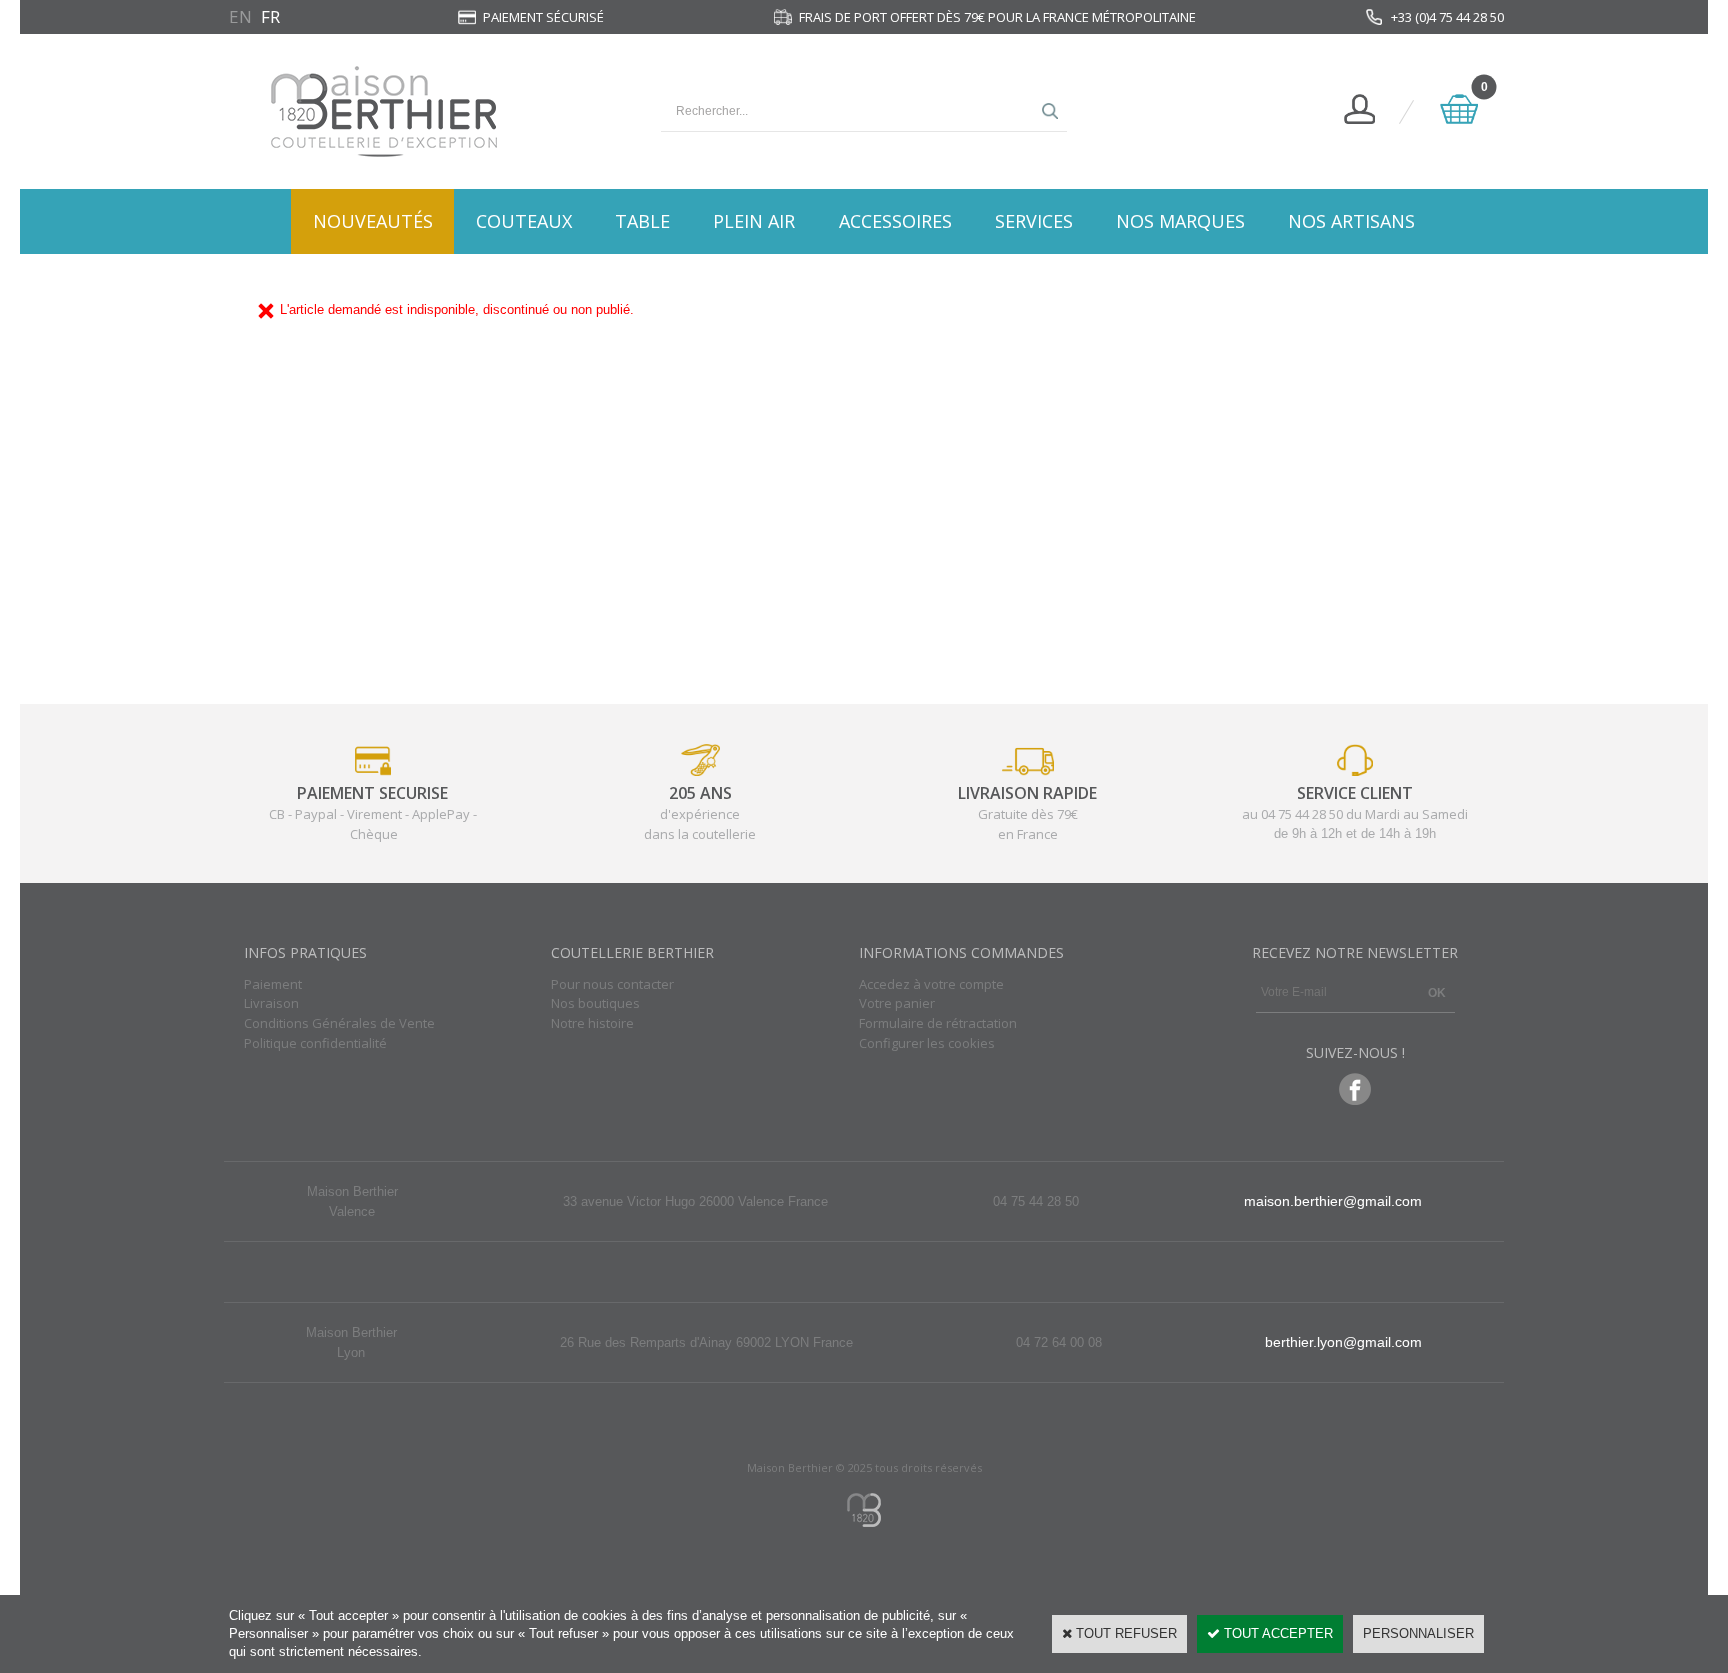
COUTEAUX (524, 221)
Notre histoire (592, 1023)
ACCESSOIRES (895, 221)
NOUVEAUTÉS (373, 221)
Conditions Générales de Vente (339, 1023)
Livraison (271, 1003)
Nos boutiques (595, 1003)
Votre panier (897, 1003)
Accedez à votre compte (931, 984)
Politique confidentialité (315, 1043)
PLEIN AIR (754, 221)
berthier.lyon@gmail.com (1343, 1342)
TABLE (642, 221)
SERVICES (1034, 221)
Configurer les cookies (927, 1043)
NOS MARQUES (1180, 221)
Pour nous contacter (612, 984)
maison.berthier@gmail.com (1333, 1201)
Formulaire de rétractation (938, 1023)
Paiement (273, 984)
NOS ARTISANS (1351, 221)
